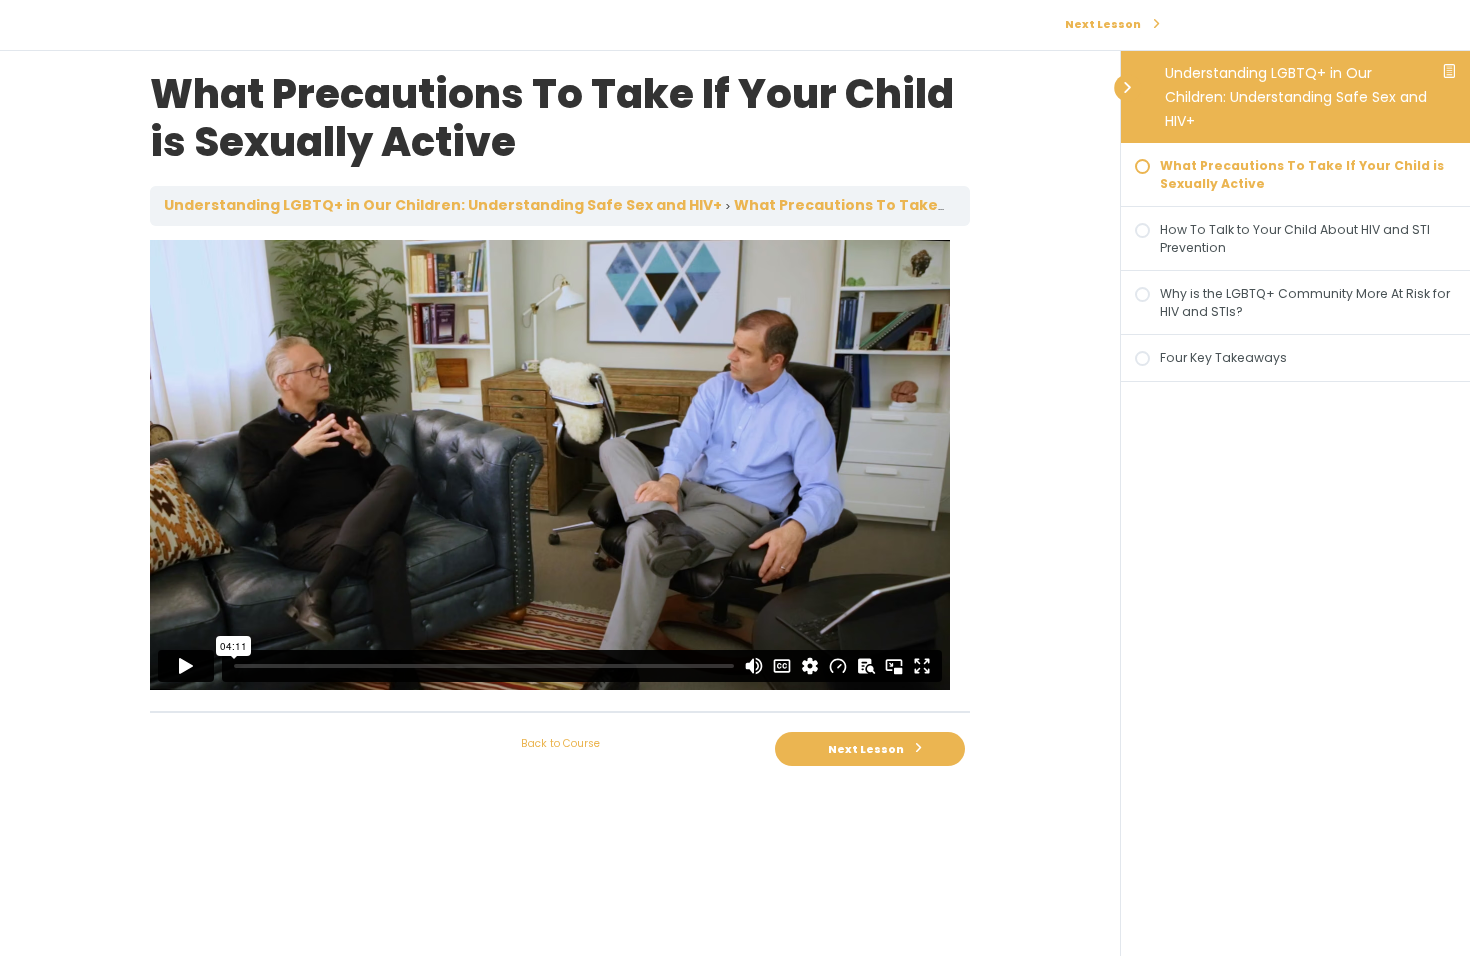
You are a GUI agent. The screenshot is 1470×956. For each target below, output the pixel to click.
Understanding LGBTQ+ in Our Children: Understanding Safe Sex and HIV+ (1296, 97)
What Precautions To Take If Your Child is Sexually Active (950, 205)
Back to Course (560, 743)
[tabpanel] (560, 468)
